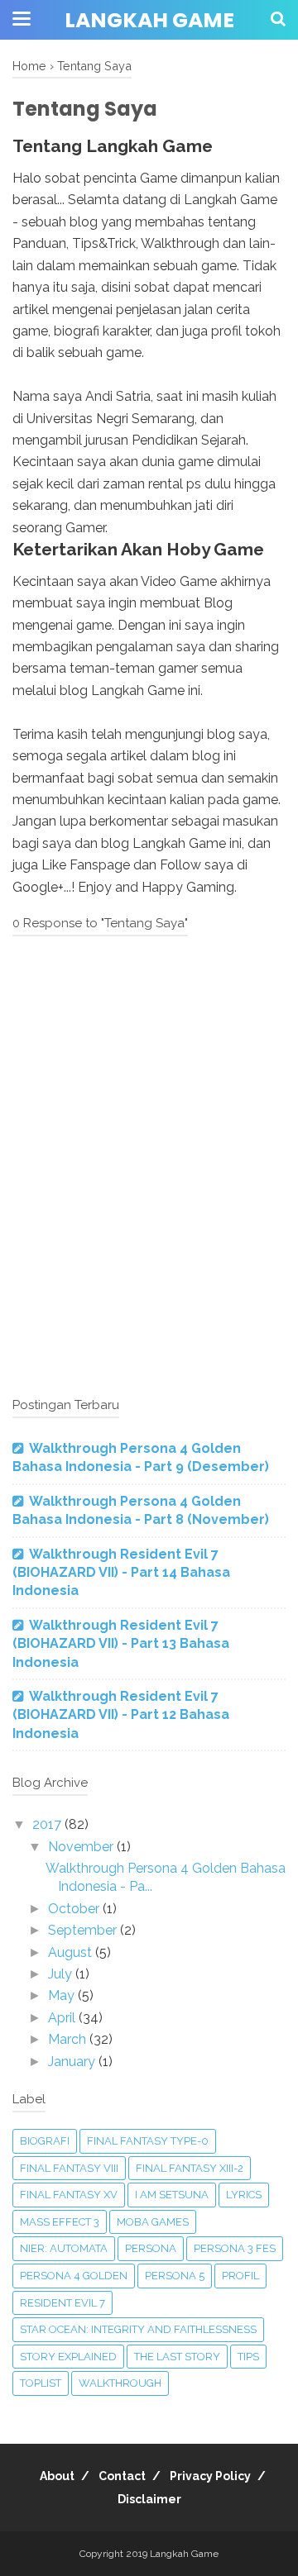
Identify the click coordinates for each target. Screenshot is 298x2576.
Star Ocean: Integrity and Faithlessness (138, 2329)
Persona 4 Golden (74, 2276)
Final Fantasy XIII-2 (190, 2168)
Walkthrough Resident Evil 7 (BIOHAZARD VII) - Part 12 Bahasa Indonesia (121, 1715)
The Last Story (177, 2357)
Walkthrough (120, 2383)
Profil (240, 2276)
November (82, 1847)
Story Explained (68, 2357)
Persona (151, 2248)
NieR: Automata (64, 2248)
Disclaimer (149, 2499)
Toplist (41, 2383)
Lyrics (244, 2195)
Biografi (45, 2141)
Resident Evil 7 (62, 2303)
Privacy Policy (210, 2476)
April (63, 2018)
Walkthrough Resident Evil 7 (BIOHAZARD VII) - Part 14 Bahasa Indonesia (121, 1573)
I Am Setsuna (172, 2195)
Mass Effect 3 (60, 2222)
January (73, 2062)
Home (29, 66)
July (62, 1974)
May (63, 1995)
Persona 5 (175, 2276)
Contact (122, 2476)
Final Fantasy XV (69, 2195)
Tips (248, 2357)
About (57, 2476)
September (84, 1930)
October (75, 1909)
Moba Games (153, 2222)
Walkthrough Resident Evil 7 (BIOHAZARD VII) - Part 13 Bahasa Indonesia (121, 1644)
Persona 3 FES (235, 2248)
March (69, 2039)
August (72, 1952)
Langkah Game (149, 20)
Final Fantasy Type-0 (148, 2141)
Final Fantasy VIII (69, 2168)
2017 (48, 1824)
